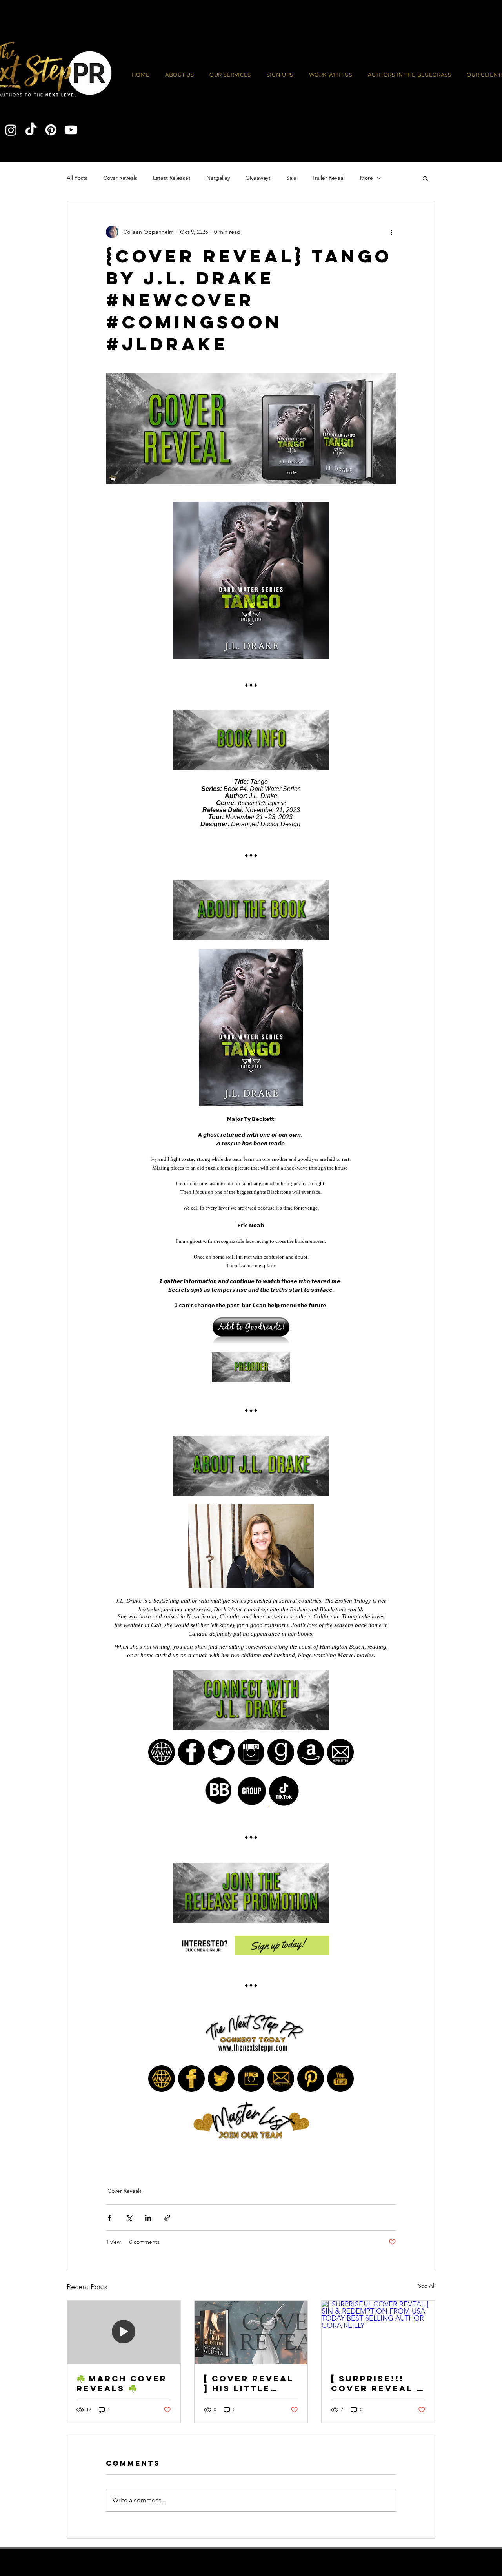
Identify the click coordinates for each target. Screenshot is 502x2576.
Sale (291, 178)
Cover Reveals (120, 178)
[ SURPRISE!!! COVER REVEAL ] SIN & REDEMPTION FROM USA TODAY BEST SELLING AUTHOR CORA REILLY (378, 2383)
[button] (331, 75)
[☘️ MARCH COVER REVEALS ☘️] (124, 2332)
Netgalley (218, 178)
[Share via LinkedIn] (148, 2218)
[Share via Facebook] (110, 2218)
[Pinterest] (51, 130)
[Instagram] (11, 130)
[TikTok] (31, 130)
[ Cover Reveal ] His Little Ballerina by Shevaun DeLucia (249, 2383)
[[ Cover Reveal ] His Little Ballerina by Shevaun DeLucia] (251, 2332)
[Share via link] (167, 2218)
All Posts (77, 178)
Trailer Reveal (328, 178)
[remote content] (251, 1331)
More (366, 178)
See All (427, 2286)
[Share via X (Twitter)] (129, 2218)
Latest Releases (172, 178)
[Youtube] (71, 130)
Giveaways (258, 178)
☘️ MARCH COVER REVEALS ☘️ (122, 2383)
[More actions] (391, 232)
